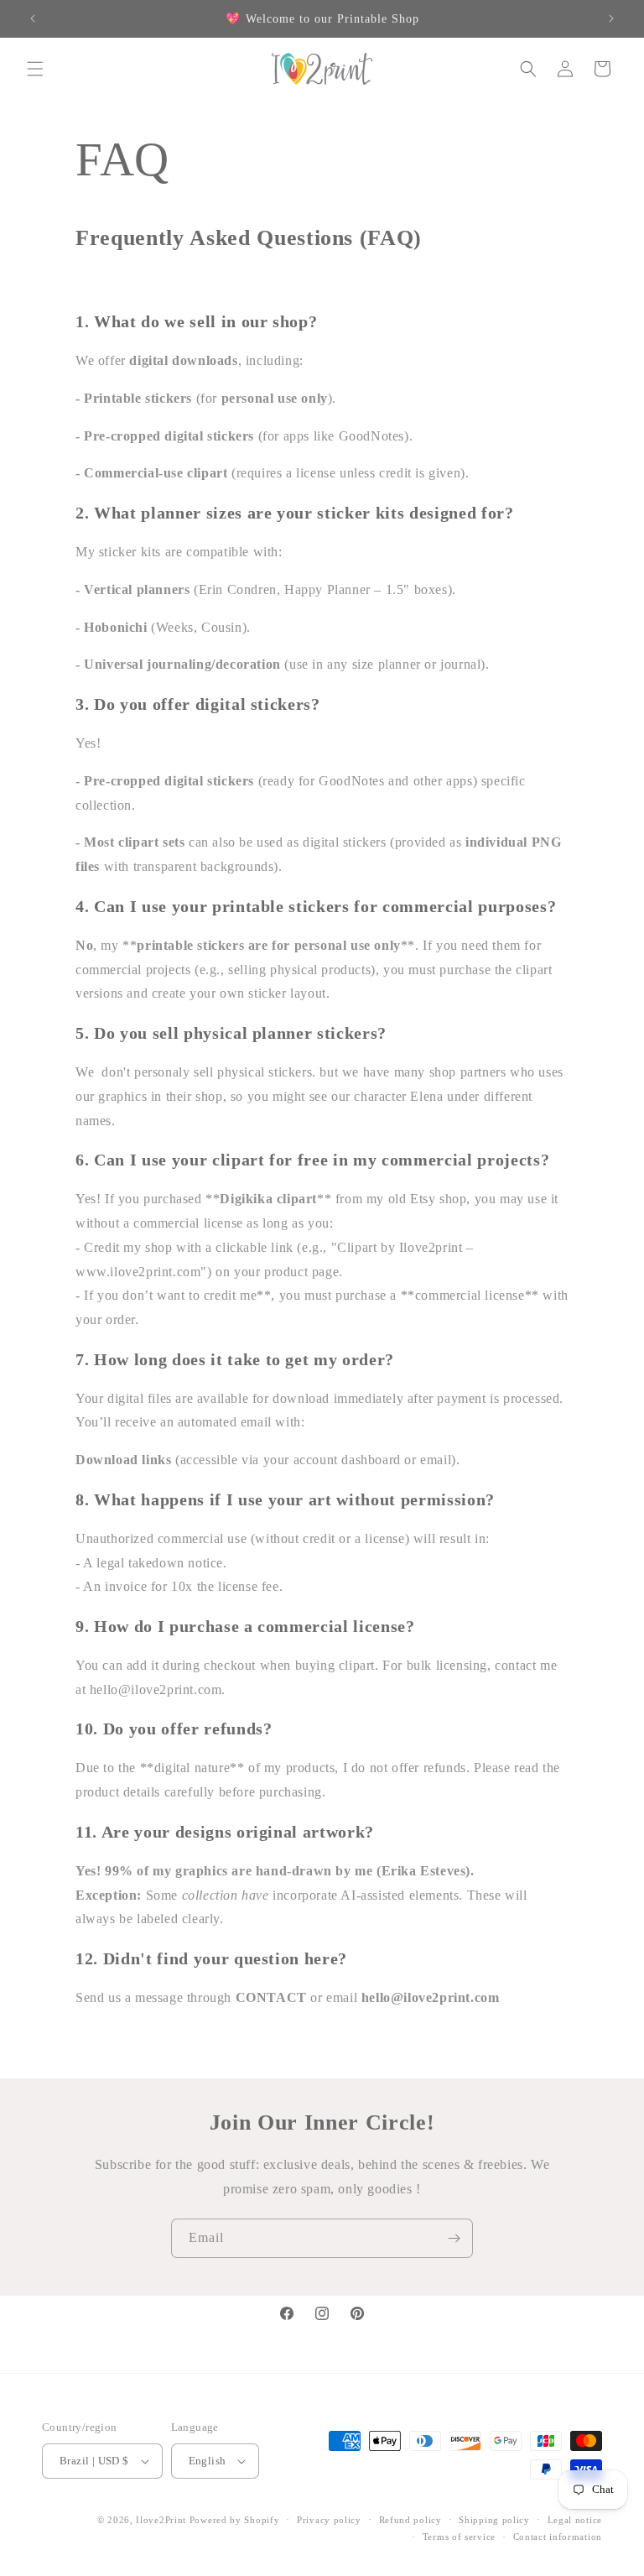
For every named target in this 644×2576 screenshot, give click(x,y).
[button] (35, 69)
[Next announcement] (611, 18)
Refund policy (410, 2520)
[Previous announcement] (33, 18)
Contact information (558, 2537)
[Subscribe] (454, 2238)
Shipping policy (494, 2520)
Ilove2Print (161, 2520)
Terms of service (459, 2537)
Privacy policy (329, 2520)
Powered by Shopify (235, 2520)
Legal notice (575, 2520)
